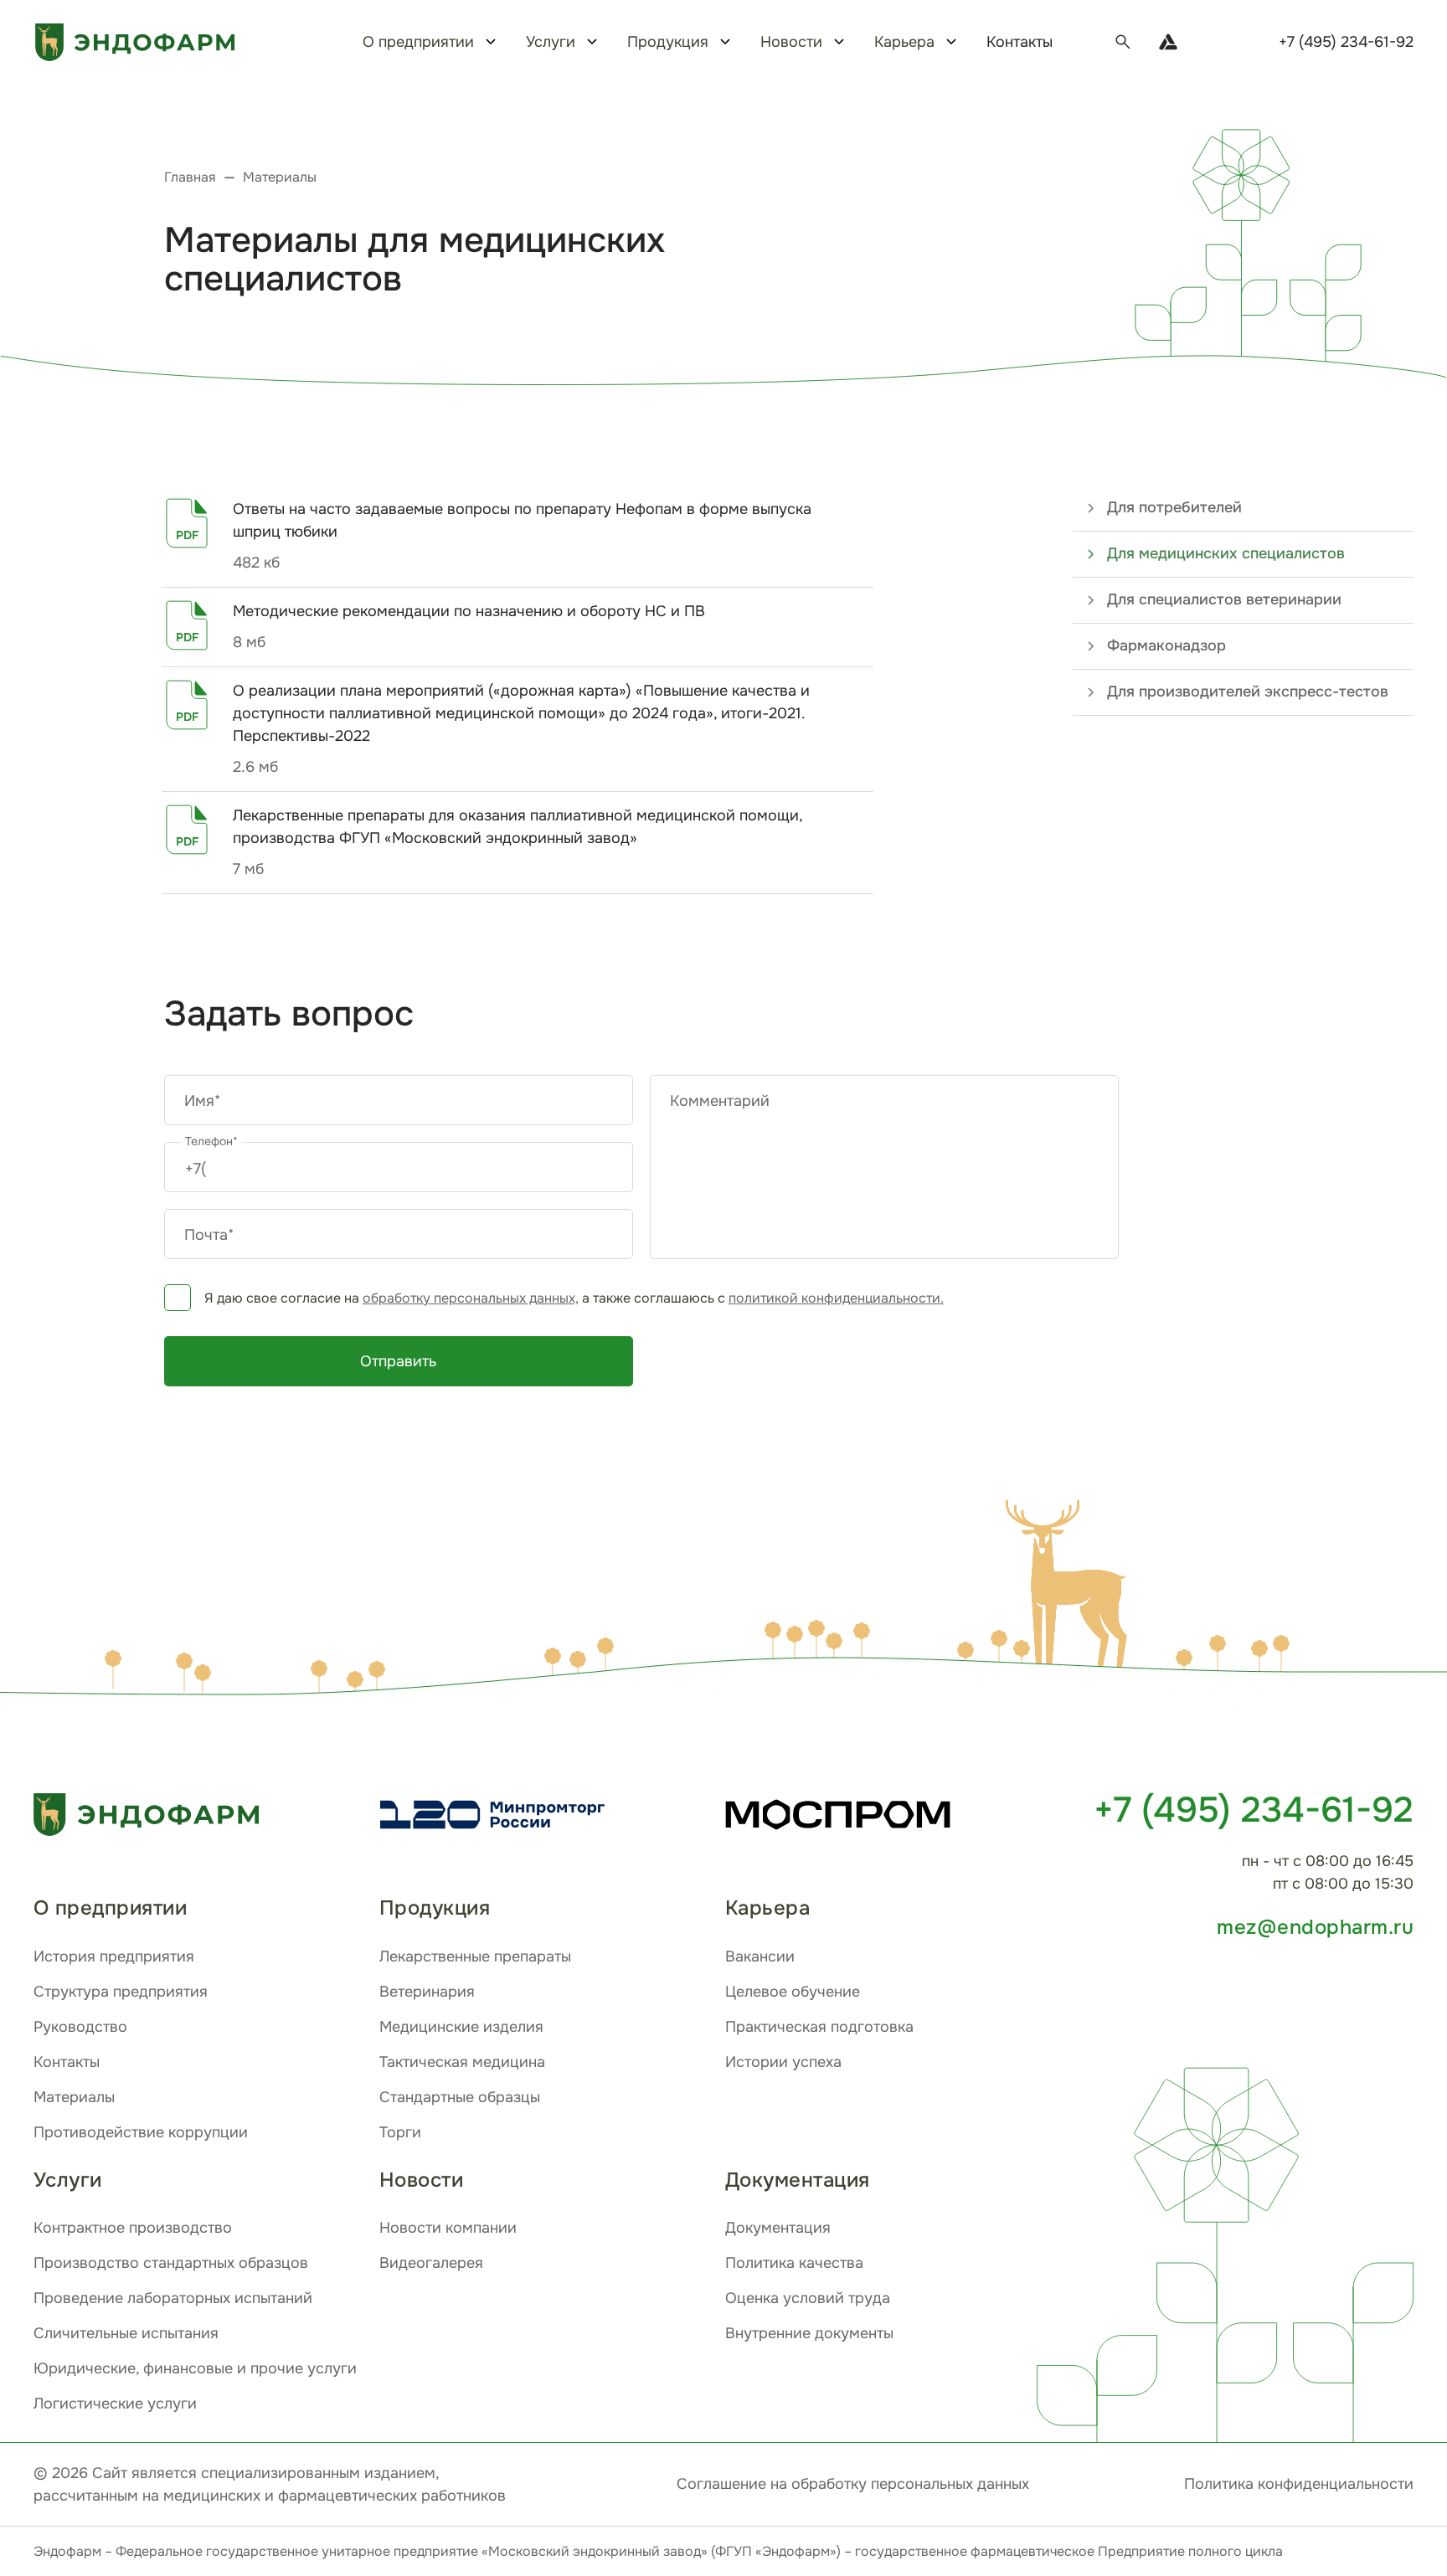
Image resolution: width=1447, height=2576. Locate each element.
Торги (400, 2132)
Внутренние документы (809, 2333)
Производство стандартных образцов (171, 2263)
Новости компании (448, 2228)
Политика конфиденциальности (1299, 2484)
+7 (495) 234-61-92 (1346, 42)
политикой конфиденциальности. (836, 1298)
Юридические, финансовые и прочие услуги (195, 2368)
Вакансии (760, 1956)
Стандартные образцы (460, 2097)
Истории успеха (783, 2062)
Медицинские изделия (461, 2027)
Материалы (74, 2097)
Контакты (1020, 42)
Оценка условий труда (808, 2298)
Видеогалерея (431, 2263)
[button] (1073, 1588)
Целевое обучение (793, 1992)
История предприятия (114, 1956)
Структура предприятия (121, 1992)
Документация (778, 2228)
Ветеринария (427, 1992)
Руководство (80, 2027)
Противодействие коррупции (141, 2132)
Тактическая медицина (462, 2062)
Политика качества (794, 2263)
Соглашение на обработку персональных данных (853, 2484)
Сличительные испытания (126, 2333)
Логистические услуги (115, 2404)
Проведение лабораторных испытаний (173, 2298)
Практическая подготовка (819, 2027)
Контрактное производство (133, 2228)
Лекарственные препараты (475, 1956)
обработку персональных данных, (471, 1298)
